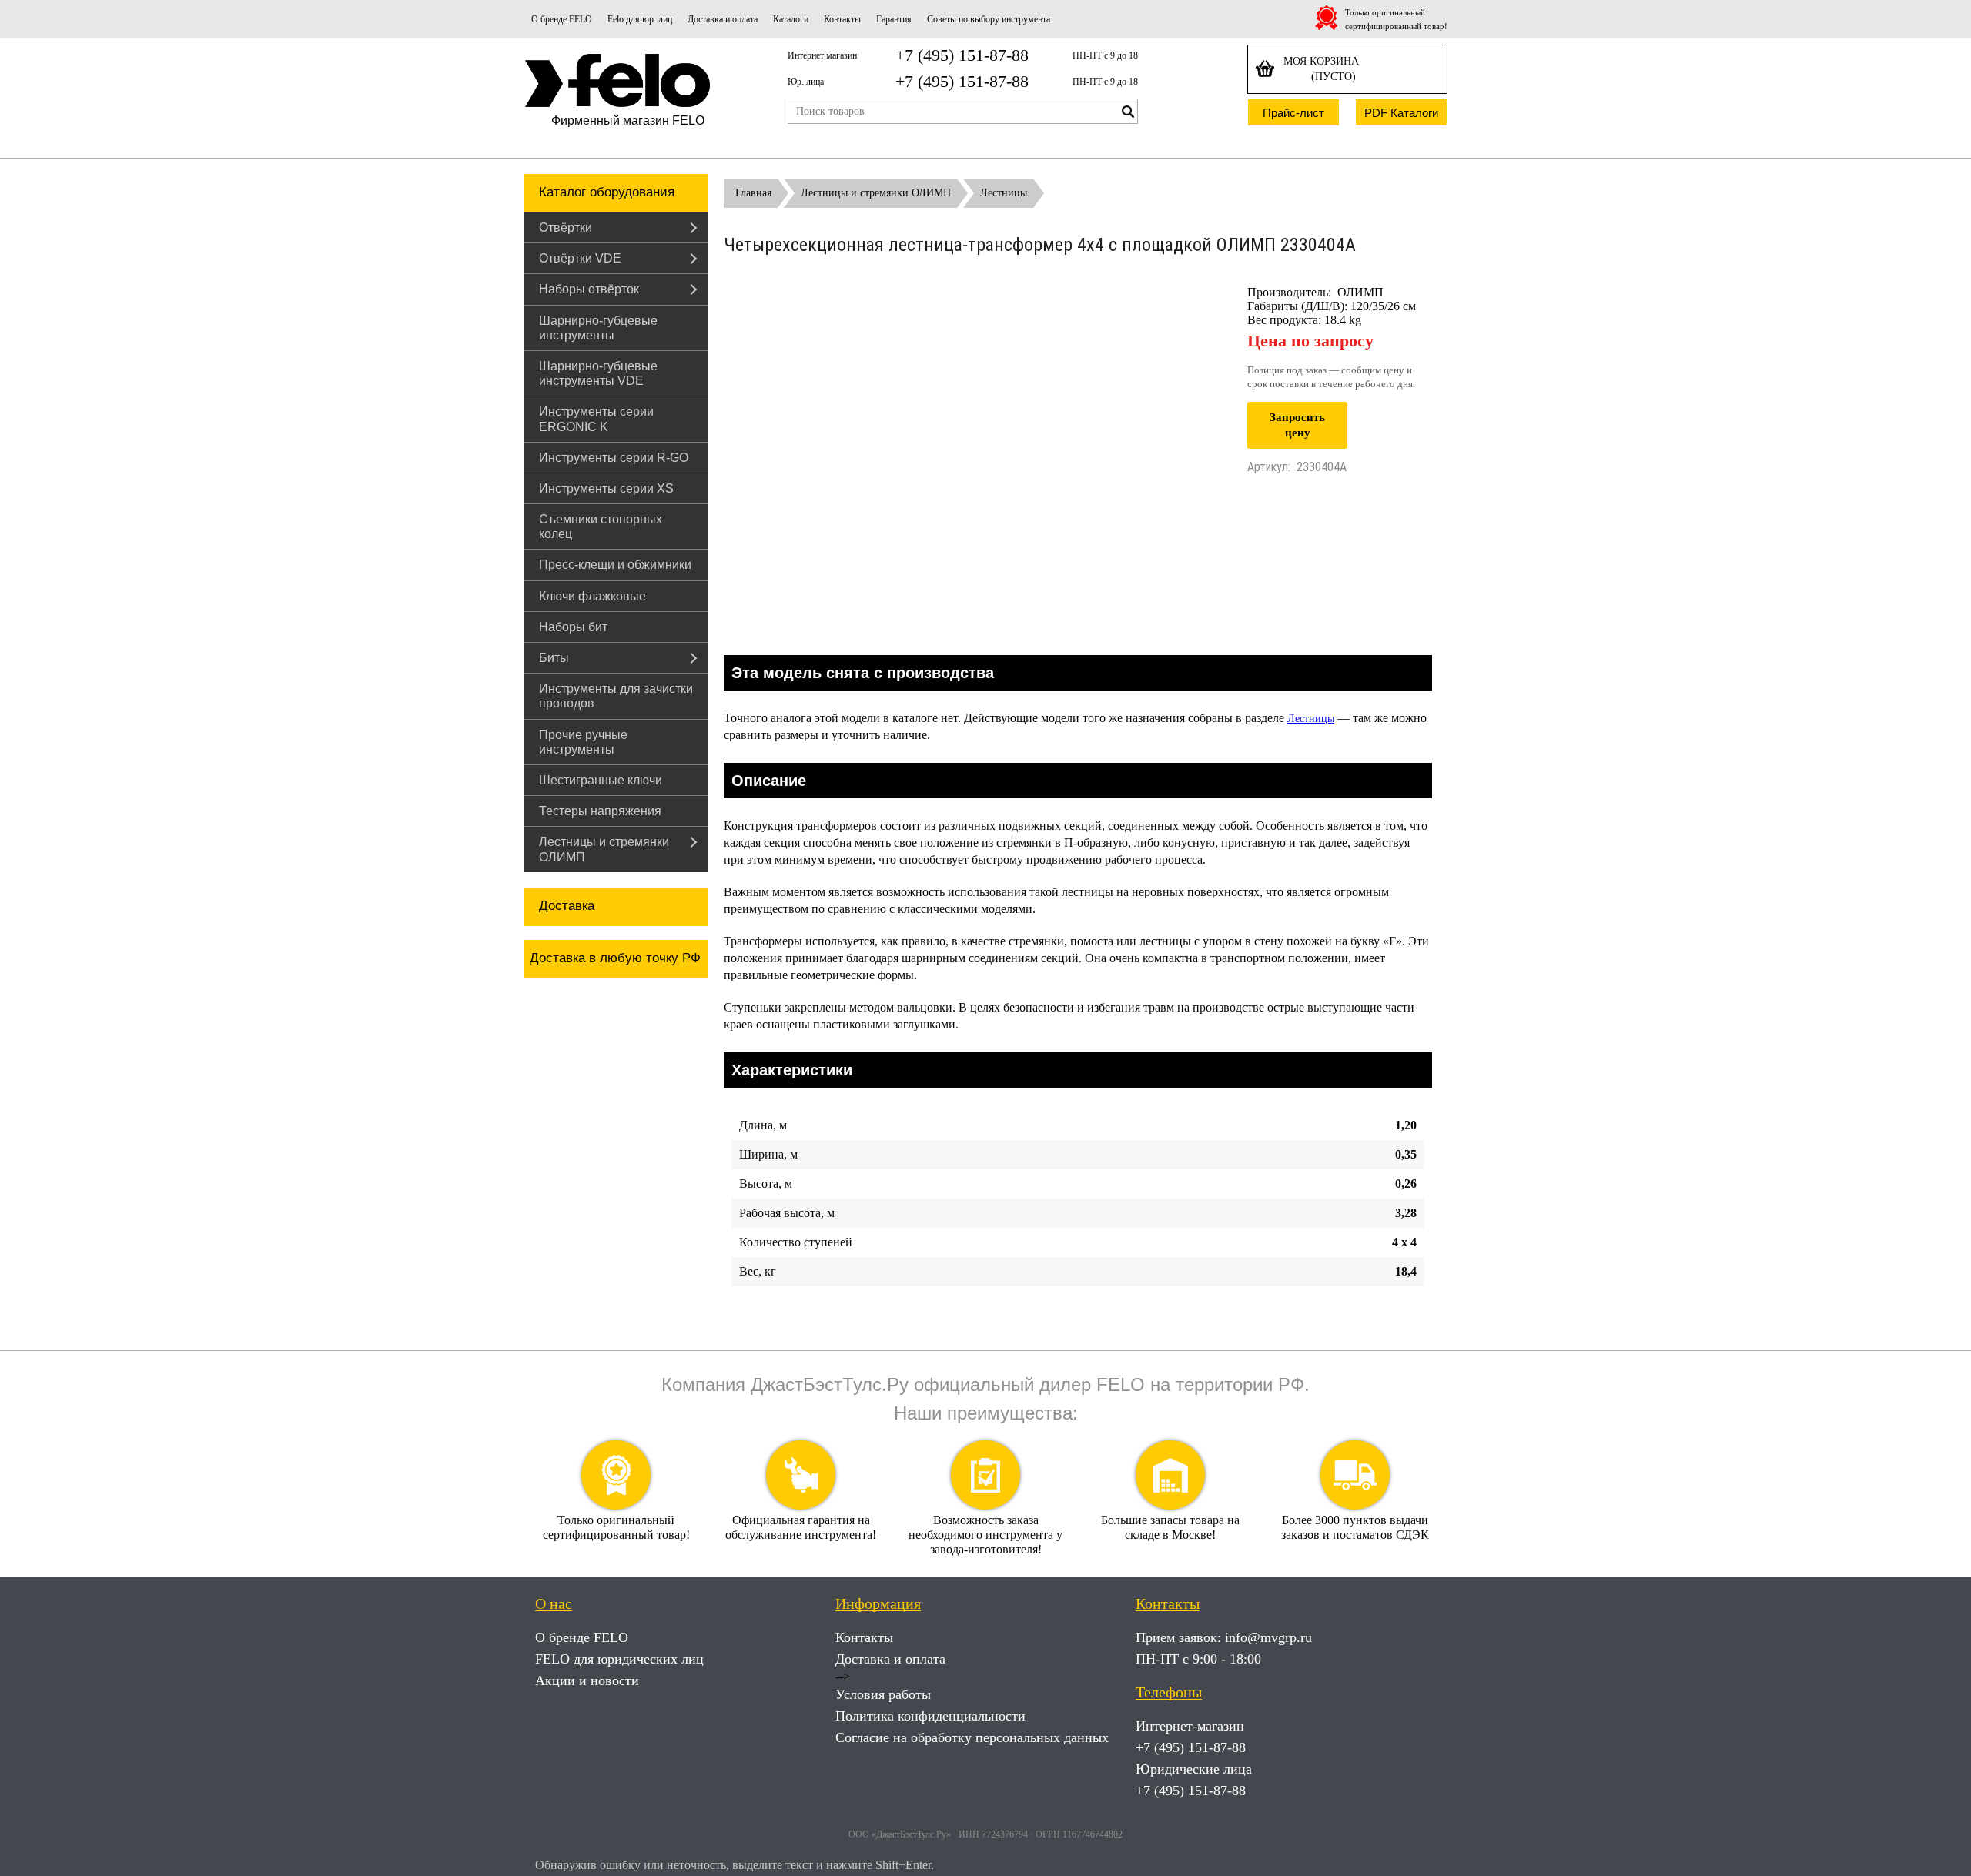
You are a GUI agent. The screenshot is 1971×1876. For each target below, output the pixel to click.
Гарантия (894, 19)
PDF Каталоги (1401, 113)
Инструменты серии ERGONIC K (596, 419)
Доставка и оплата (723, 19)
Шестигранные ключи (601, 780)
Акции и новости (587, 1680)
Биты (554, 658)
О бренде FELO (562, 19)
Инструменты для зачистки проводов (616, 696)
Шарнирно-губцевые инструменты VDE (598, 373)
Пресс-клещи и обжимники (615, 565)
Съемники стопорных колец (601, 527)
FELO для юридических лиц (619, 1659)
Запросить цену (1297, 425)
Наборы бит (573, 627)
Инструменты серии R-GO (614, 458)
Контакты (842, 19)
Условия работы (883, 1694)
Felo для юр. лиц (640, 19)
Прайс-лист (1293, 113)
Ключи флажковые (592, 596)
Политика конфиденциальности (930, 1716)
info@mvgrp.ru (1268, 1637)
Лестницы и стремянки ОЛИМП (604, 849)
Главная (753, 193)
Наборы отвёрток (589, 289)
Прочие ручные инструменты (583, 742)
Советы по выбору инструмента (989, 19)
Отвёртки (566, 227)
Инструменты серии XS (606, 488)
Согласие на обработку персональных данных (972, 1737)
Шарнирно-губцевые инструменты (598, 328)
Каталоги (791, 19)
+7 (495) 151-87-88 (962, 55)
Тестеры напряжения (600, 811)
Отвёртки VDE (580, 258)
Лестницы (1004, 193)
